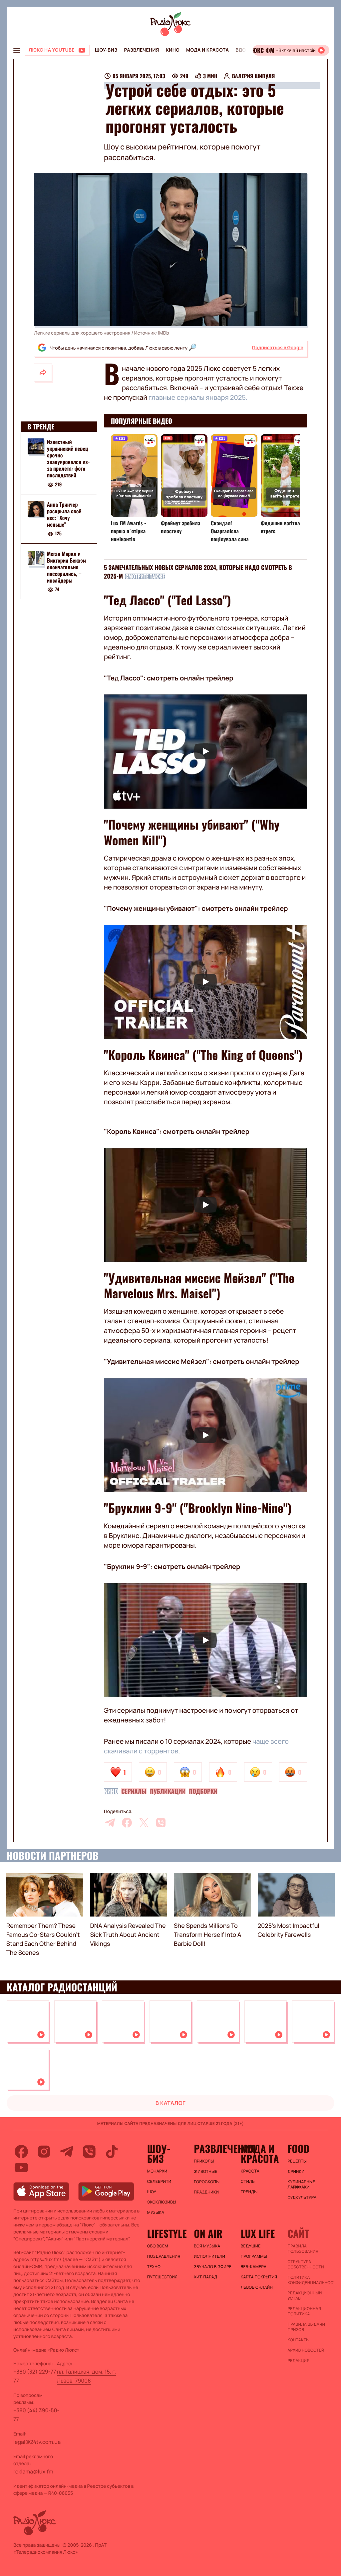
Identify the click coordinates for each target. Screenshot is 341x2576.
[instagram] (44, 2152)
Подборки (203, 1791)
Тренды (249, 2192)
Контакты (298, 2340)
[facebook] (127, 1823)
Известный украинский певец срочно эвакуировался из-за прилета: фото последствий (68, 458)
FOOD (298, 2149)
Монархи (157, 2171)
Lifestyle (167, 2233)
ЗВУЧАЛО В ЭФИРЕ (213, 2267)
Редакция (298, 2361)
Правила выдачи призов (306, 2327)
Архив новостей (306, 2350)
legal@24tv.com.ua (37, 2442)
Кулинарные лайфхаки (301, 2185)
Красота (250, 2171)
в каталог (171, 2103)
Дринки (296, 2172)
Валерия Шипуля (253, 76)
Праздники (206, 2192)
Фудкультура (302, 2197)
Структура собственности (306, 2264)
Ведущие (251, 2246)
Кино (173, 50)
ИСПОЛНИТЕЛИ (209, 2256)
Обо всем (158, 2246)
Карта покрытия (259, 2277)
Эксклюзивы (162, 2202)
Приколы (204, 2161)
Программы (254, 2256)
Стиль (248, 2182)
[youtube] (21, 2168)
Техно (154, 2267)
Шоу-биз (106, 50)
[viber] (161, 1823)
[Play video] (205, 752)
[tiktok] (112, 2152)
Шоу (152, 2192)
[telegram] (110, 1823)
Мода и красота (207, 50)
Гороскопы (207, 2182)
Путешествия (162, 2277)
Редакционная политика (304, 2311)
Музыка (156, 2212)
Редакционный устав (305, 2296)
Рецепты (297, 2161)
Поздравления (164, 2256)
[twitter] (144, 1823)
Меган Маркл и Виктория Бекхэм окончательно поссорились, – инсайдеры (66, 567)
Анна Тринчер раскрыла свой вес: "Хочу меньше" (64, 514)
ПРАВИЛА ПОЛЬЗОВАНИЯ (303, 2249)
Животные (205, 2172)
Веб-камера (254, 2267)
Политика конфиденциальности (308, 2280)
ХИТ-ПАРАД (205, 2277)
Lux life (258, 2233)
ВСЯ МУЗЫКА (207, 2246)
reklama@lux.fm (33, 2471)
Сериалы (134, 1791)
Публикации (168, 1791)
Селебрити (159, 2182)
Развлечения (141, 50)
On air (208, 2233)
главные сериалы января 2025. (198, 397)
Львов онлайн (257, 2287)
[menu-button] (17, 50)
